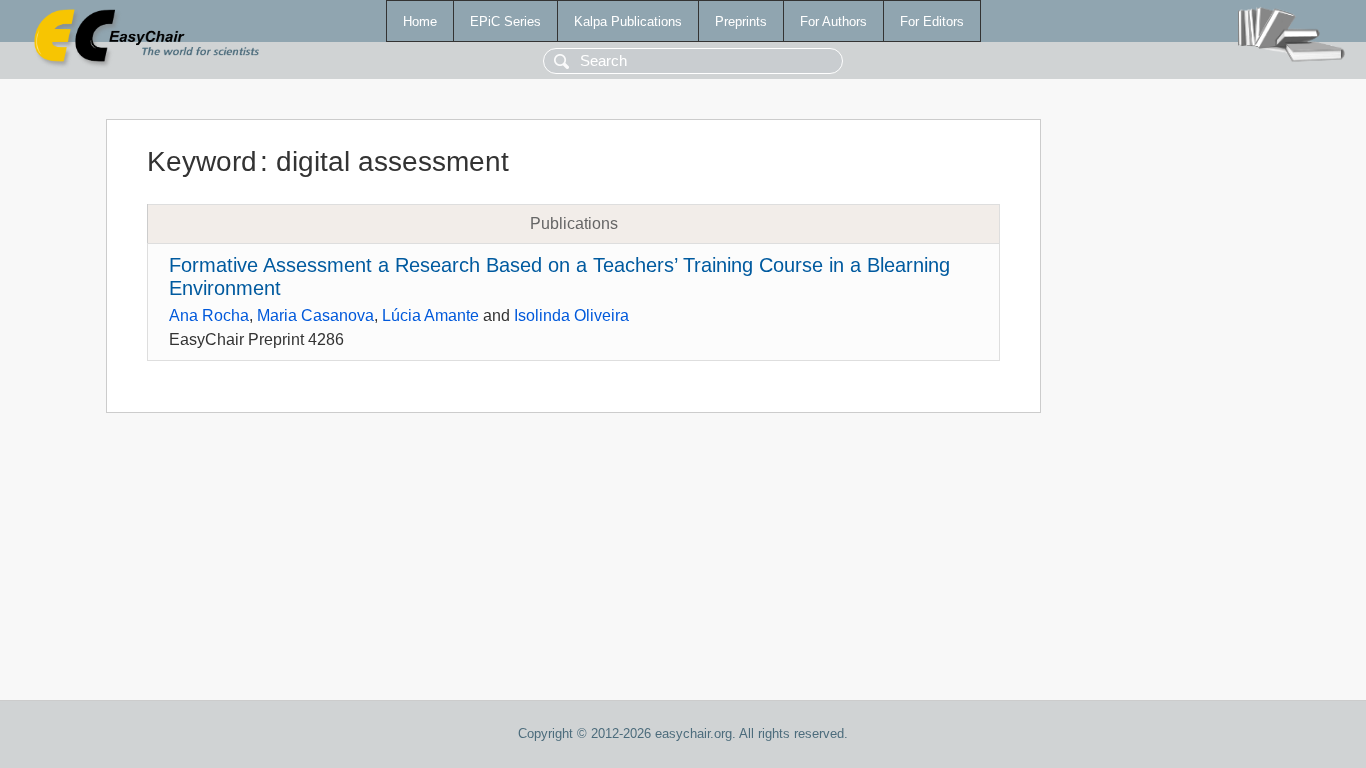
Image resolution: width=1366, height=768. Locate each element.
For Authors (833, 21)
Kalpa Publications (628, 21)
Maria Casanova (315, 315)
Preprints (741, 21)
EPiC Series (505, 21)
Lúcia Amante (430, 315)
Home (420, 21)
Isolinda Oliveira (571, 315)
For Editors (932, 21)
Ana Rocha (209, 315)
